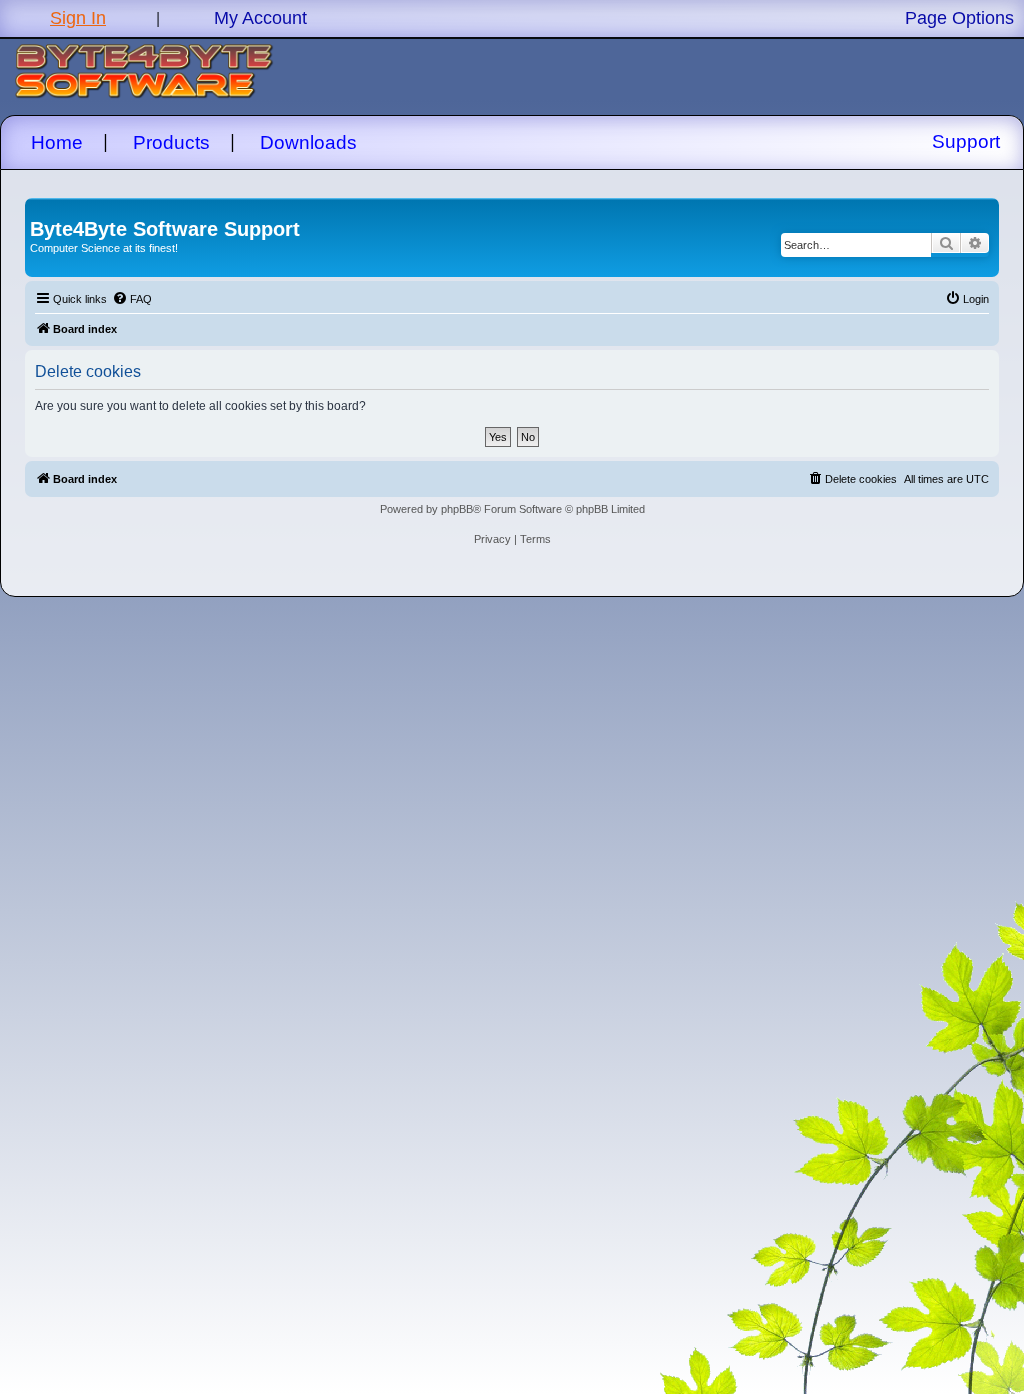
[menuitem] (132, 299)
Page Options (959, 18)
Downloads (308, 142)
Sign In (78, 18)
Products (171, 142)
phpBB (457, 509)
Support (966, 141)
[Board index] (41, 208)
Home (57, 142)
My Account (260, 18)
